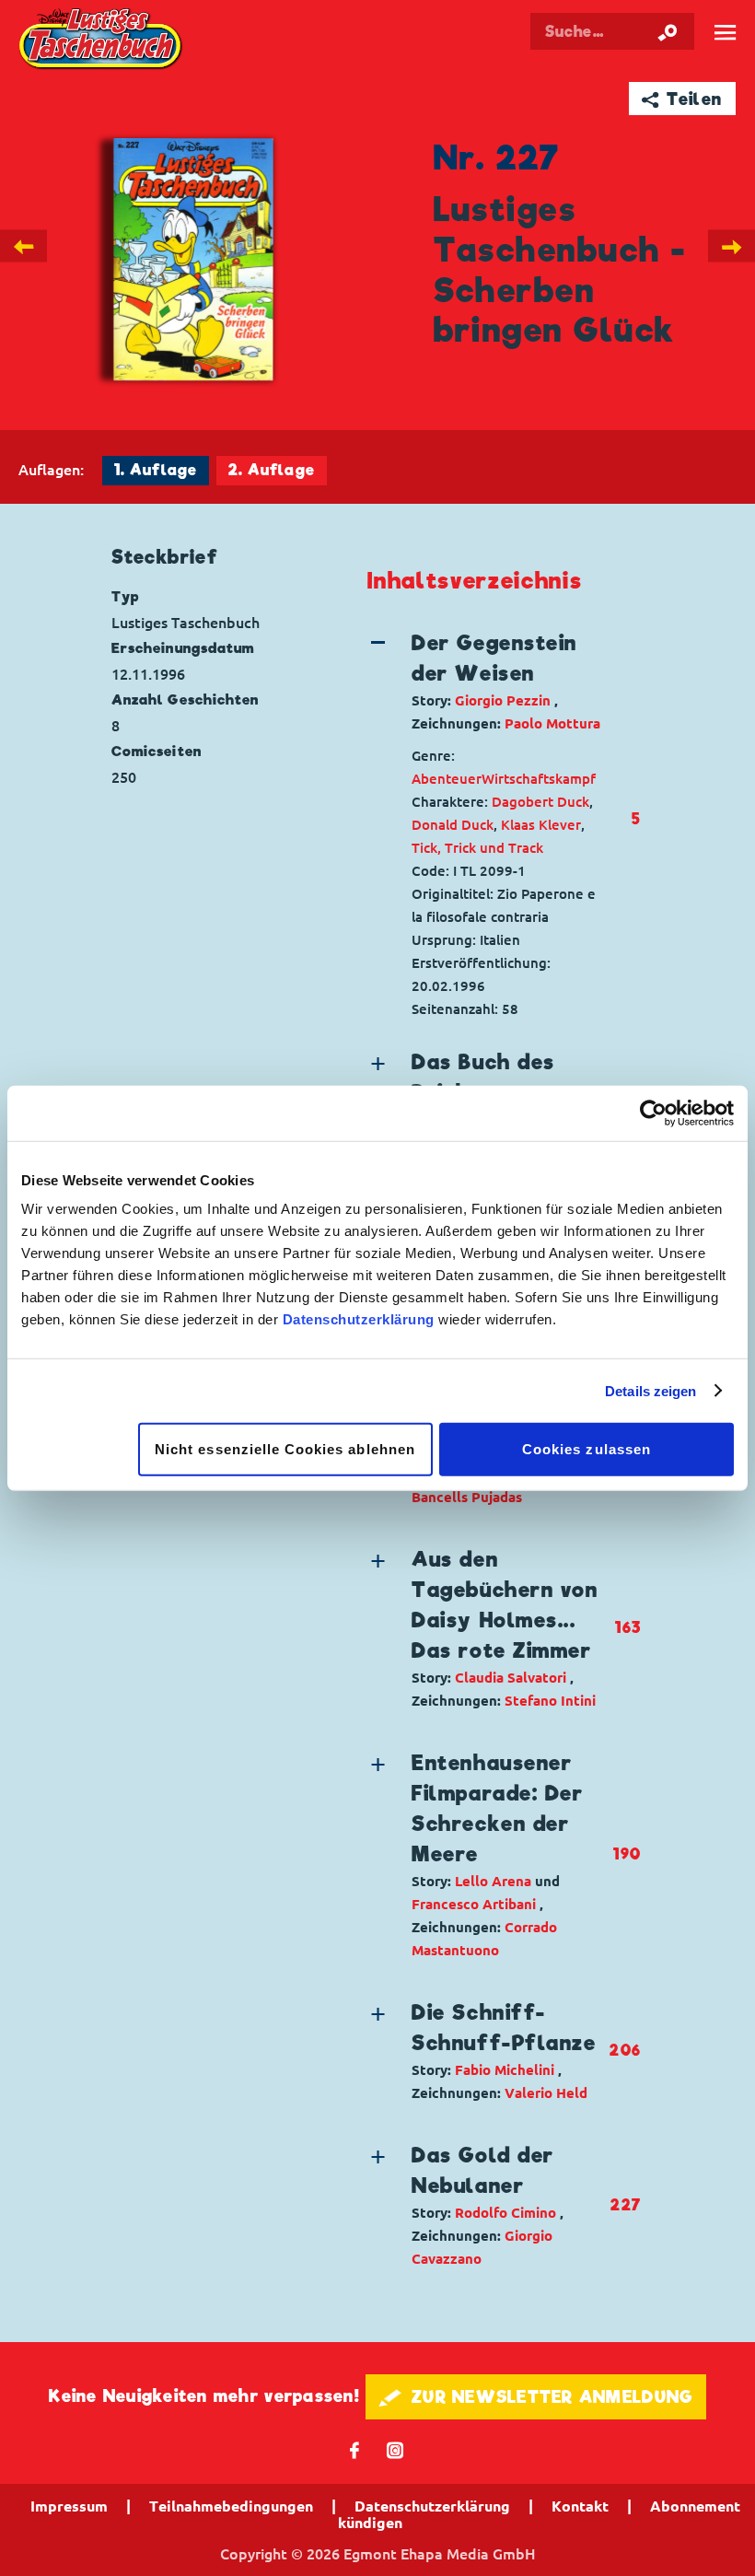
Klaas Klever (541, 825)
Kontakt (580, 2506)
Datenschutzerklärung (359, 1319)
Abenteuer (447, 779)
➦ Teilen (682, 99)
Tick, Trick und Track (477, 848)
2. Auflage (272, 470)
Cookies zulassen (587, 1449)
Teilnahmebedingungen (231, 2506)
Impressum (69, 2506)
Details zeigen (650, 1390)
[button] (488, 682)
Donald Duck (453, 825)
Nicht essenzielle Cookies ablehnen (285, 1449)
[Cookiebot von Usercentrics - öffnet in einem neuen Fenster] (653, 1113)
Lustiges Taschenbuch (101, 40)
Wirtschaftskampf (539, 779)
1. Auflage (156, 470)
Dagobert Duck (540, 802)
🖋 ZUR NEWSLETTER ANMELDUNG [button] (536, 2397)
